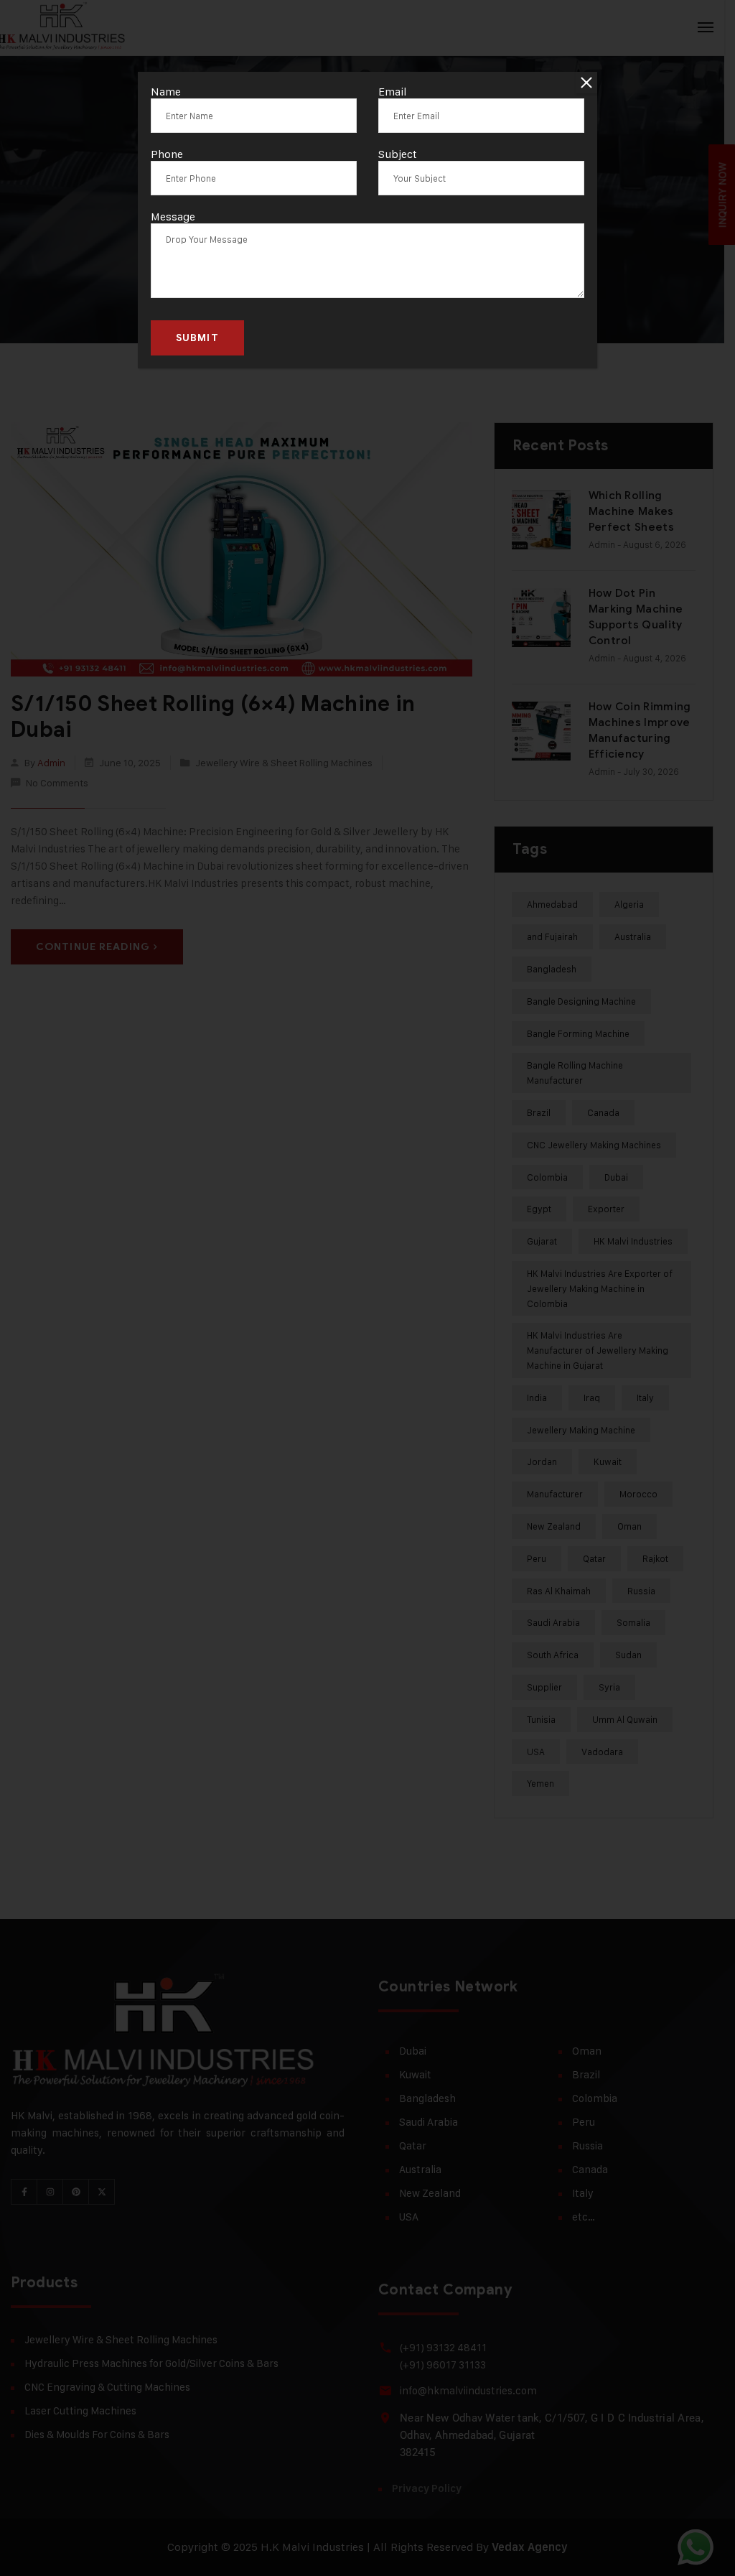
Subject (398, 154)
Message (173, 217)
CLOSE (586, 83)
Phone (167, 154)
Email (393, 92)
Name (166, 92)
